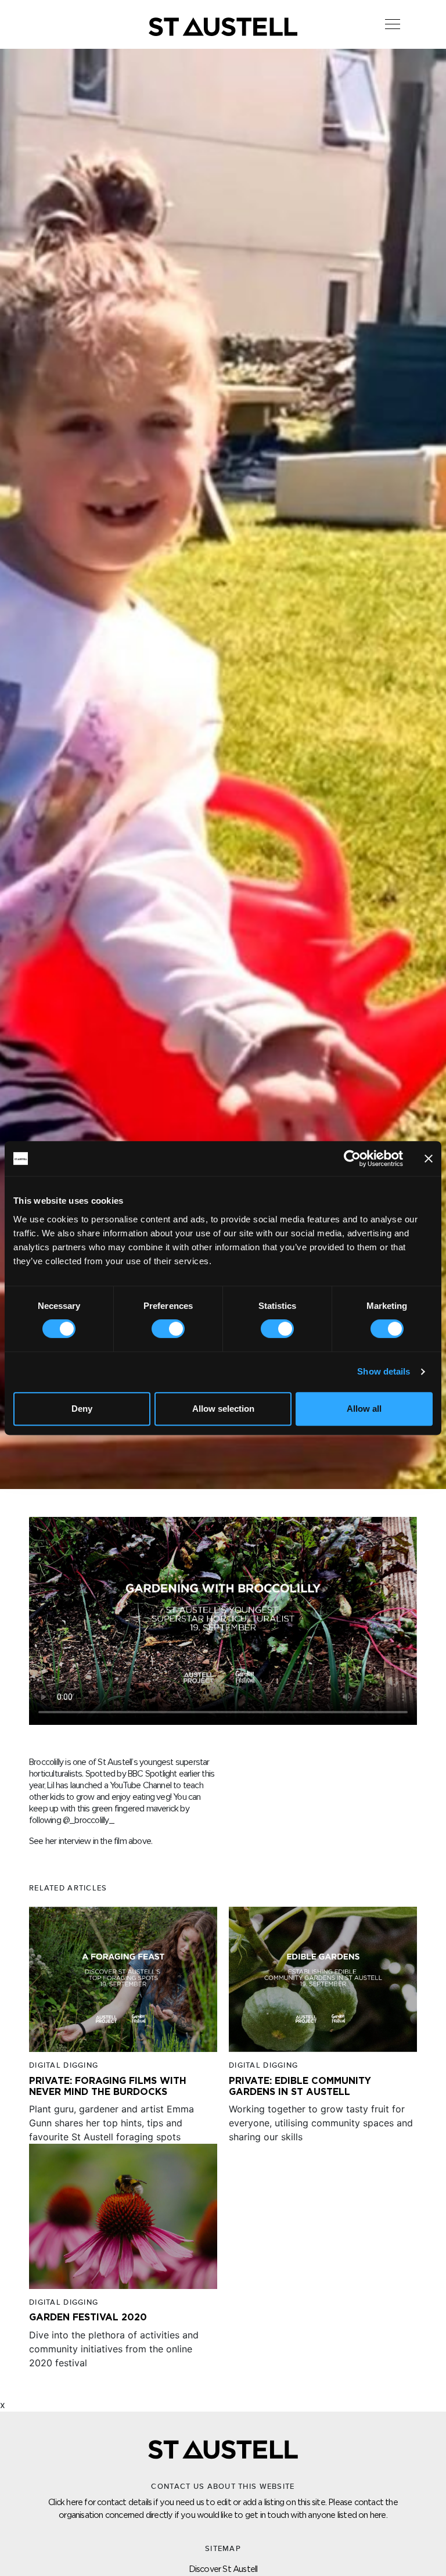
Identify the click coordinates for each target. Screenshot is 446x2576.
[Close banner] (429, 1158)
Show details (384, 1371)
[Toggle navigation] (393, 24)
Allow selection (223, 1409)
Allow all (364, 1409)
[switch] (168, 1329)
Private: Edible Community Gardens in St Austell (300, 2320)
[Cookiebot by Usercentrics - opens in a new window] (352, 1158)
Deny (82, 1409)
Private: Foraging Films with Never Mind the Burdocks (108, 2320)
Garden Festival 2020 (88, 2552)
